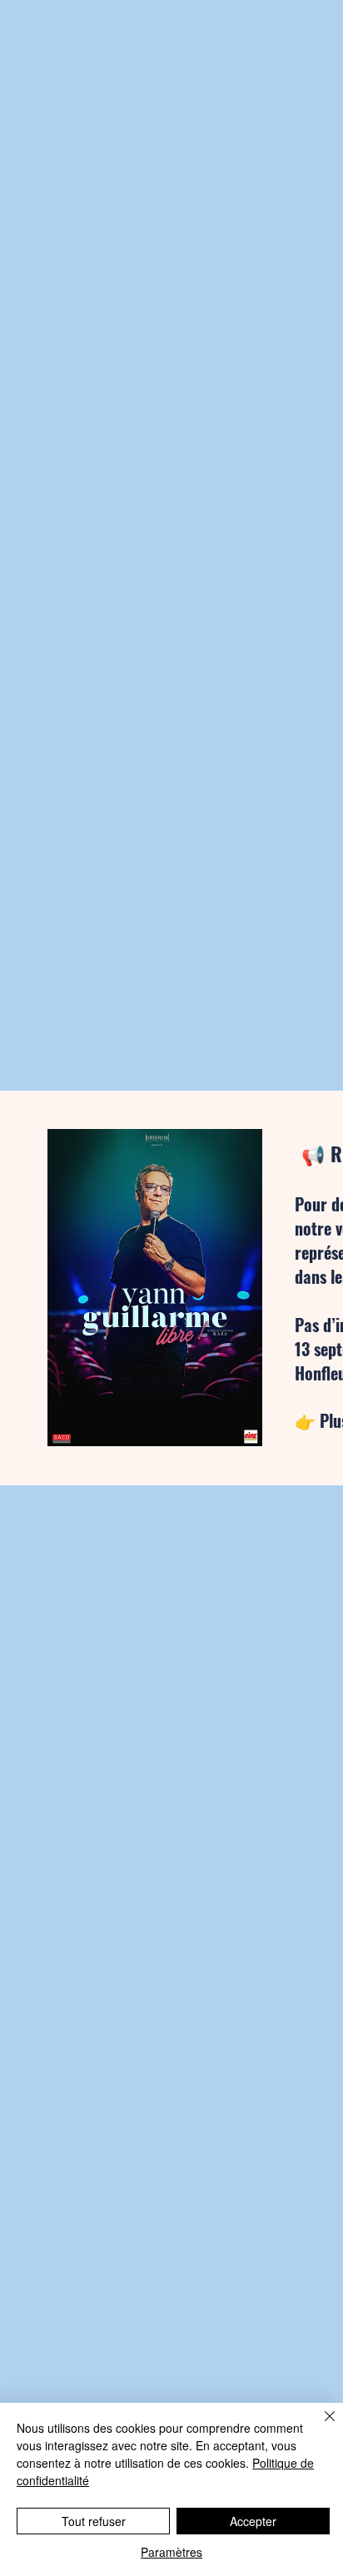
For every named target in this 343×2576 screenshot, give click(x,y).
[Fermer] (320, 2426)
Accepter (253, 2521)
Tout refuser (94, 2521)
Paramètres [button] (171, 2552)
